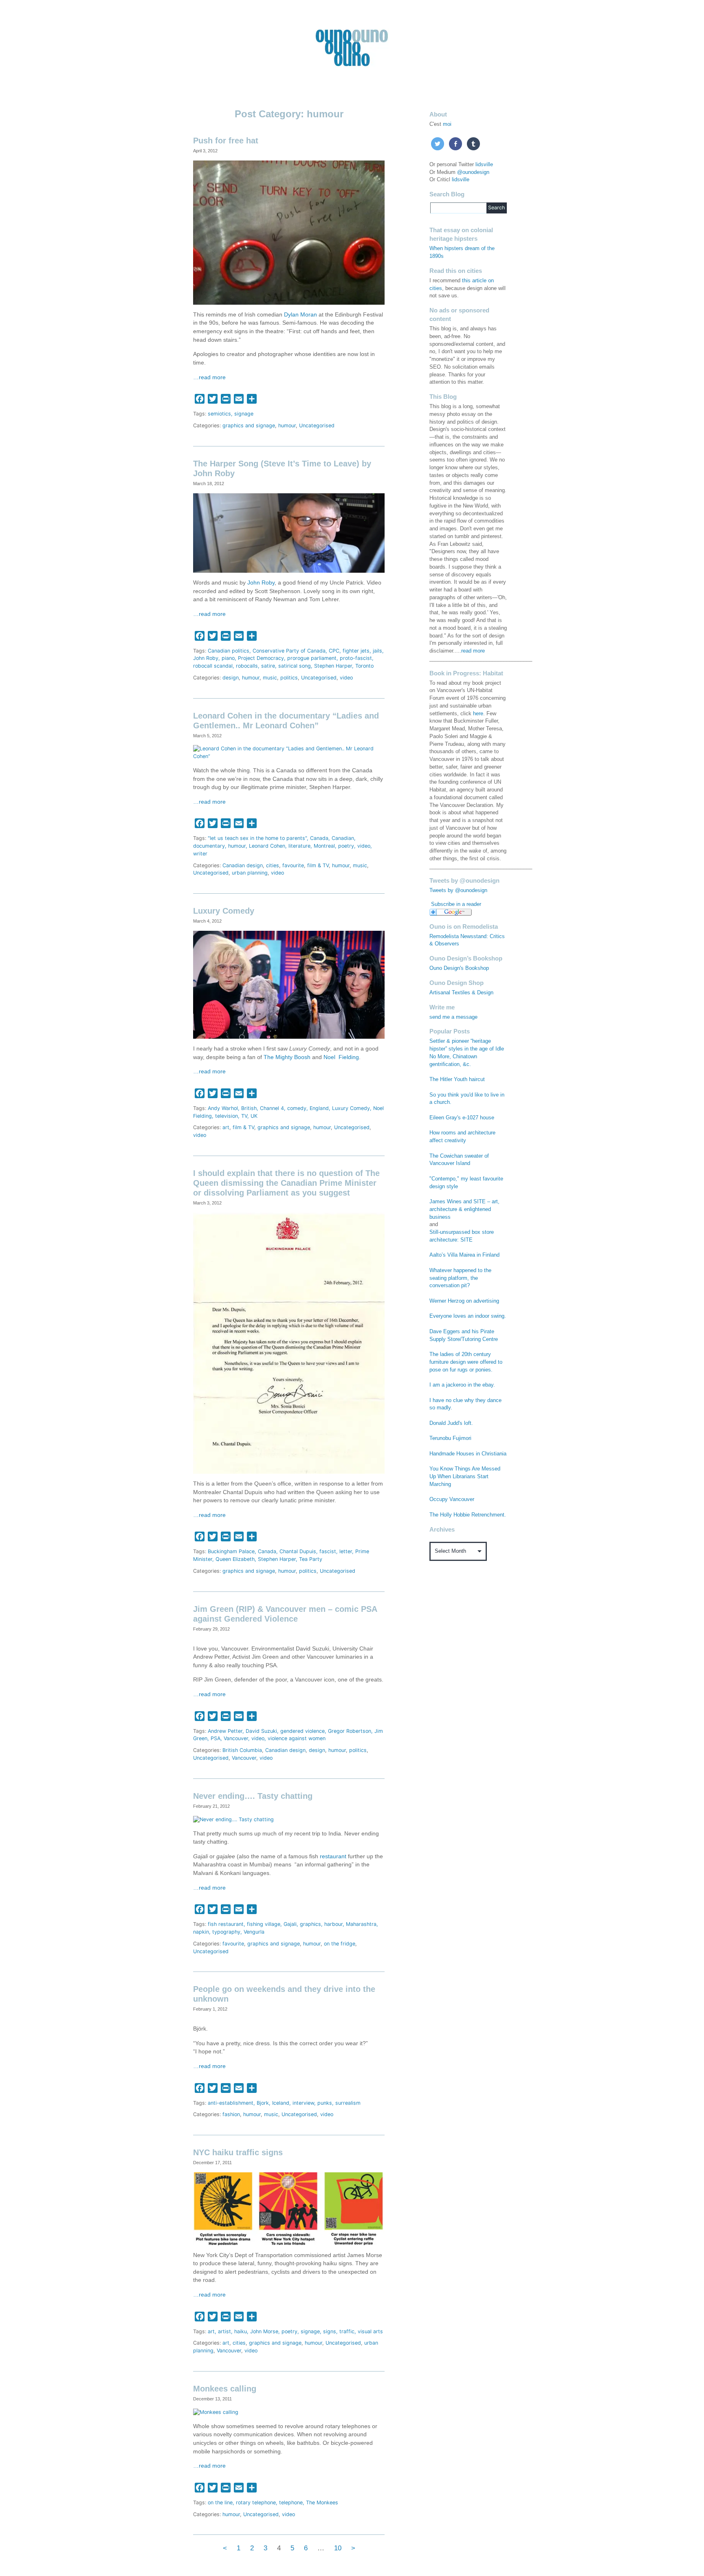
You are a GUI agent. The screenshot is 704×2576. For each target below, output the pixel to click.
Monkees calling (225, 2389)
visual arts (370, 2331)
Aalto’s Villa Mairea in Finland (464, 1255)
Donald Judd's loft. (451, 1423)
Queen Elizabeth (235, 1559)
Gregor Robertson (350, 1731)
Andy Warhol (223, 1108)
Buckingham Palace (231, 1551)
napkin (201, 1932)
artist (224, 2331)
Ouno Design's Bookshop (459, 968)
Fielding (349, 1057)
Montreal (324, 846)
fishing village (264, 1924)
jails (377, 651)
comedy (297, 1108)
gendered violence (302, 1731)
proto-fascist (356, 658)
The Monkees (322, 2502)
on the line (220, 2502)
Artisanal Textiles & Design (461, 993)
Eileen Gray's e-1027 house (462, 1118)
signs (330, 2331)
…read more (209, 377)
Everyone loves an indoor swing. (468, 1316)
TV (244, 1116)
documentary (209, 846)
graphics (310, 1924)
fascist (328, 1551)
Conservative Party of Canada (289, 651)
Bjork (263, 2103)
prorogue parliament (312, 658)
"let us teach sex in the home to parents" (257, 838)
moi (447, 124)
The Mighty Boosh (287, 1057)
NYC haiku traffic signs (238, 2152)
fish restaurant (226, 1924)
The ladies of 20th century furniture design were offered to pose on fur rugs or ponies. (466, 1362)
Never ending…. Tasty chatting (253, 1796)
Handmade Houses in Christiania (468, 1454)
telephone (291, 2502)
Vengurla (254, 1932)
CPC (334, 651)
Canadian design (243, 865)
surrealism (348, 2103)
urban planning (250, 873)
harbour (333, 1924)
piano (228, 658)
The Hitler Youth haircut (457, 1079)
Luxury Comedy (224, 911)
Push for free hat (226, 141)
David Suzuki (261, 1731)
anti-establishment (231, 2103)
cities (273, 865)
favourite (293, 865)
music (270, 678)
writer (200, 854)
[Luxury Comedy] (289, 984)
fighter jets (356, 651)
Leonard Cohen (267, 846)
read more (473, 651)
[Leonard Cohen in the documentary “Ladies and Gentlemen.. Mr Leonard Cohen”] (289, 753)
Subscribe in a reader (456, 904)
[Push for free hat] (289, 232)
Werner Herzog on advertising (464, 1301)
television (227, 1116)
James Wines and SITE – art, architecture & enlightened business (464, 1209)
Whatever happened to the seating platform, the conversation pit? (460, 1278)
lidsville (484, 165)
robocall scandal (213, 666)
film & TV (318, 865)
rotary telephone (256, 2502)
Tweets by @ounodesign (458, 890)
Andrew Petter (225, 1731)
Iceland (281, 2103)
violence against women (297, 1738)
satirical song (295, 666)
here (478, 714)
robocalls (247, 666)
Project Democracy (261, 658)
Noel (329, 1057)
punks (325, 2103)
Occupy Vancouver (452, 1499)
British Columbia (242, 1750)
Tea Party (311, 1559)
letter (346, 1551)
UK (254, 1116)
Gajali (290, 1924)
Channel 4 (272, 1108)
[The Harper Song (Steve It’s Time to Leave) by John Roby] (289, 533)
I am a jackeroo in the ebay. (462, 1385)
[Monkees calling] (216, 2412)
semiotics (219, 414)
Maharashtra (361, 1924)
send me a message (453, 1017)
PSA (216, 1738)
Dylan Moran (300, 315)
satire (268, 666)
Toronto (364, 666)
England (319, 1108)
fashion (231, 2114)
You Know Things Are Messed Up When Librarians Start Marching (465, 1477)
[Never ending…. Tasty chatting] (233, 1819)
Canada (319, 838)
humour (287, 425)
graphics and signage (249, 425)
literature (299, 846)
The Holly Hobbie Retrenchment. (468, 1515)
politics (289, 678)
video (346, 678)
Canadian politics (229, 651)
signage (244, 414)
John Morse (264, 2331)
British (249, 1108)
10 (338, 2548)
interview (303, 2103)
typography (226, 1932)
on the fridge (340, 1944)
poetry (346, 846)
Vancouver (236, 1738)
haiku (241, 2331)
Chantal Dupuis (298, 1551)
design (231, 678)
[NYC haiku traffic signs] (289, 2208)
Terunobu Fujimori (450, 1438)
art (226, 1127)
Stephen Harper (333, 666)
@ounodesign (473, 172)
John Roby (261, 583)
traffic (347, 2331)
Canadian (343, 838)
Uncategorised (317, 425)
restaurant (333, 1856)
